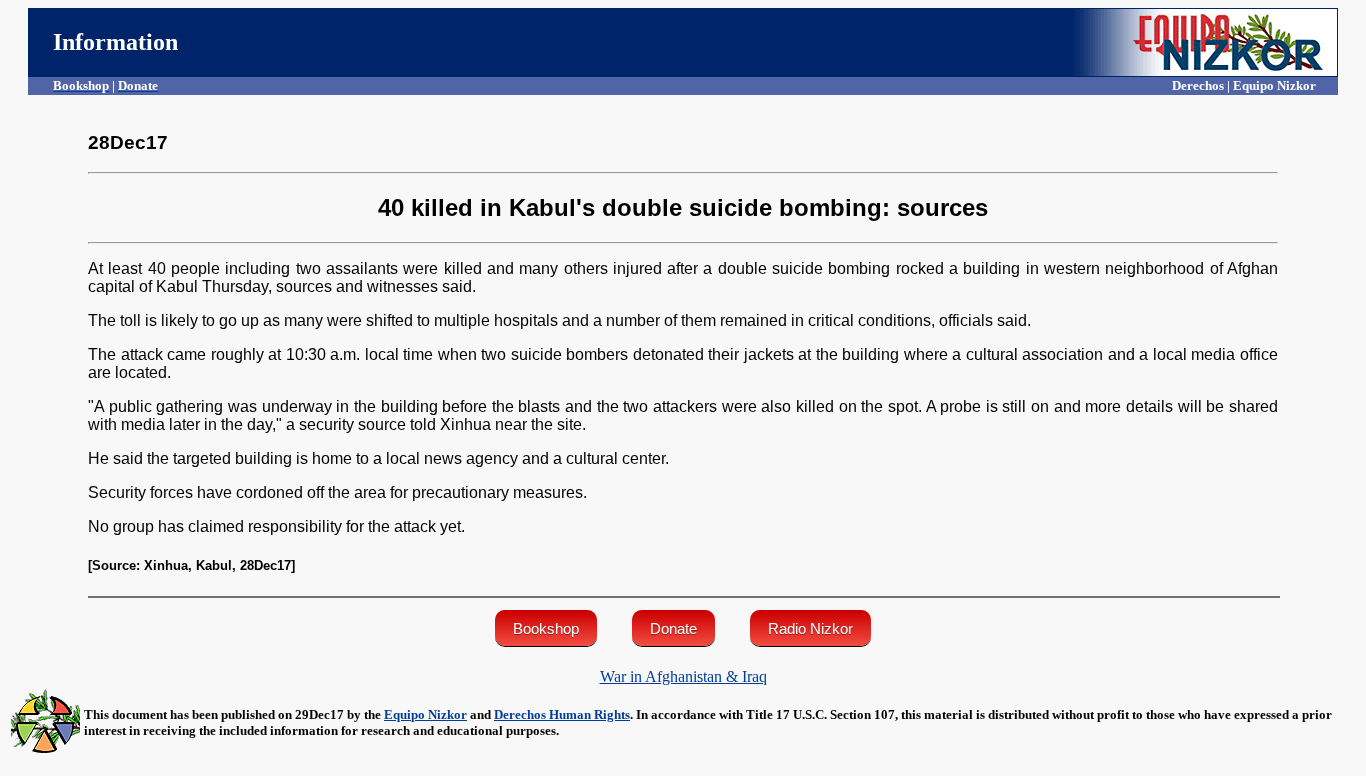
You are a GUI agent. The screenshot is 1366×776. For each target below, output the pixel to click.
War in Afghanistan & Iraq (683, 676)
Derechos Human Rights (562, 714)
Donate (673, 628)
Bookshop (546, 628)
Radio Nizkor (810, 628)
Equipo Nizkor (425, 714)
